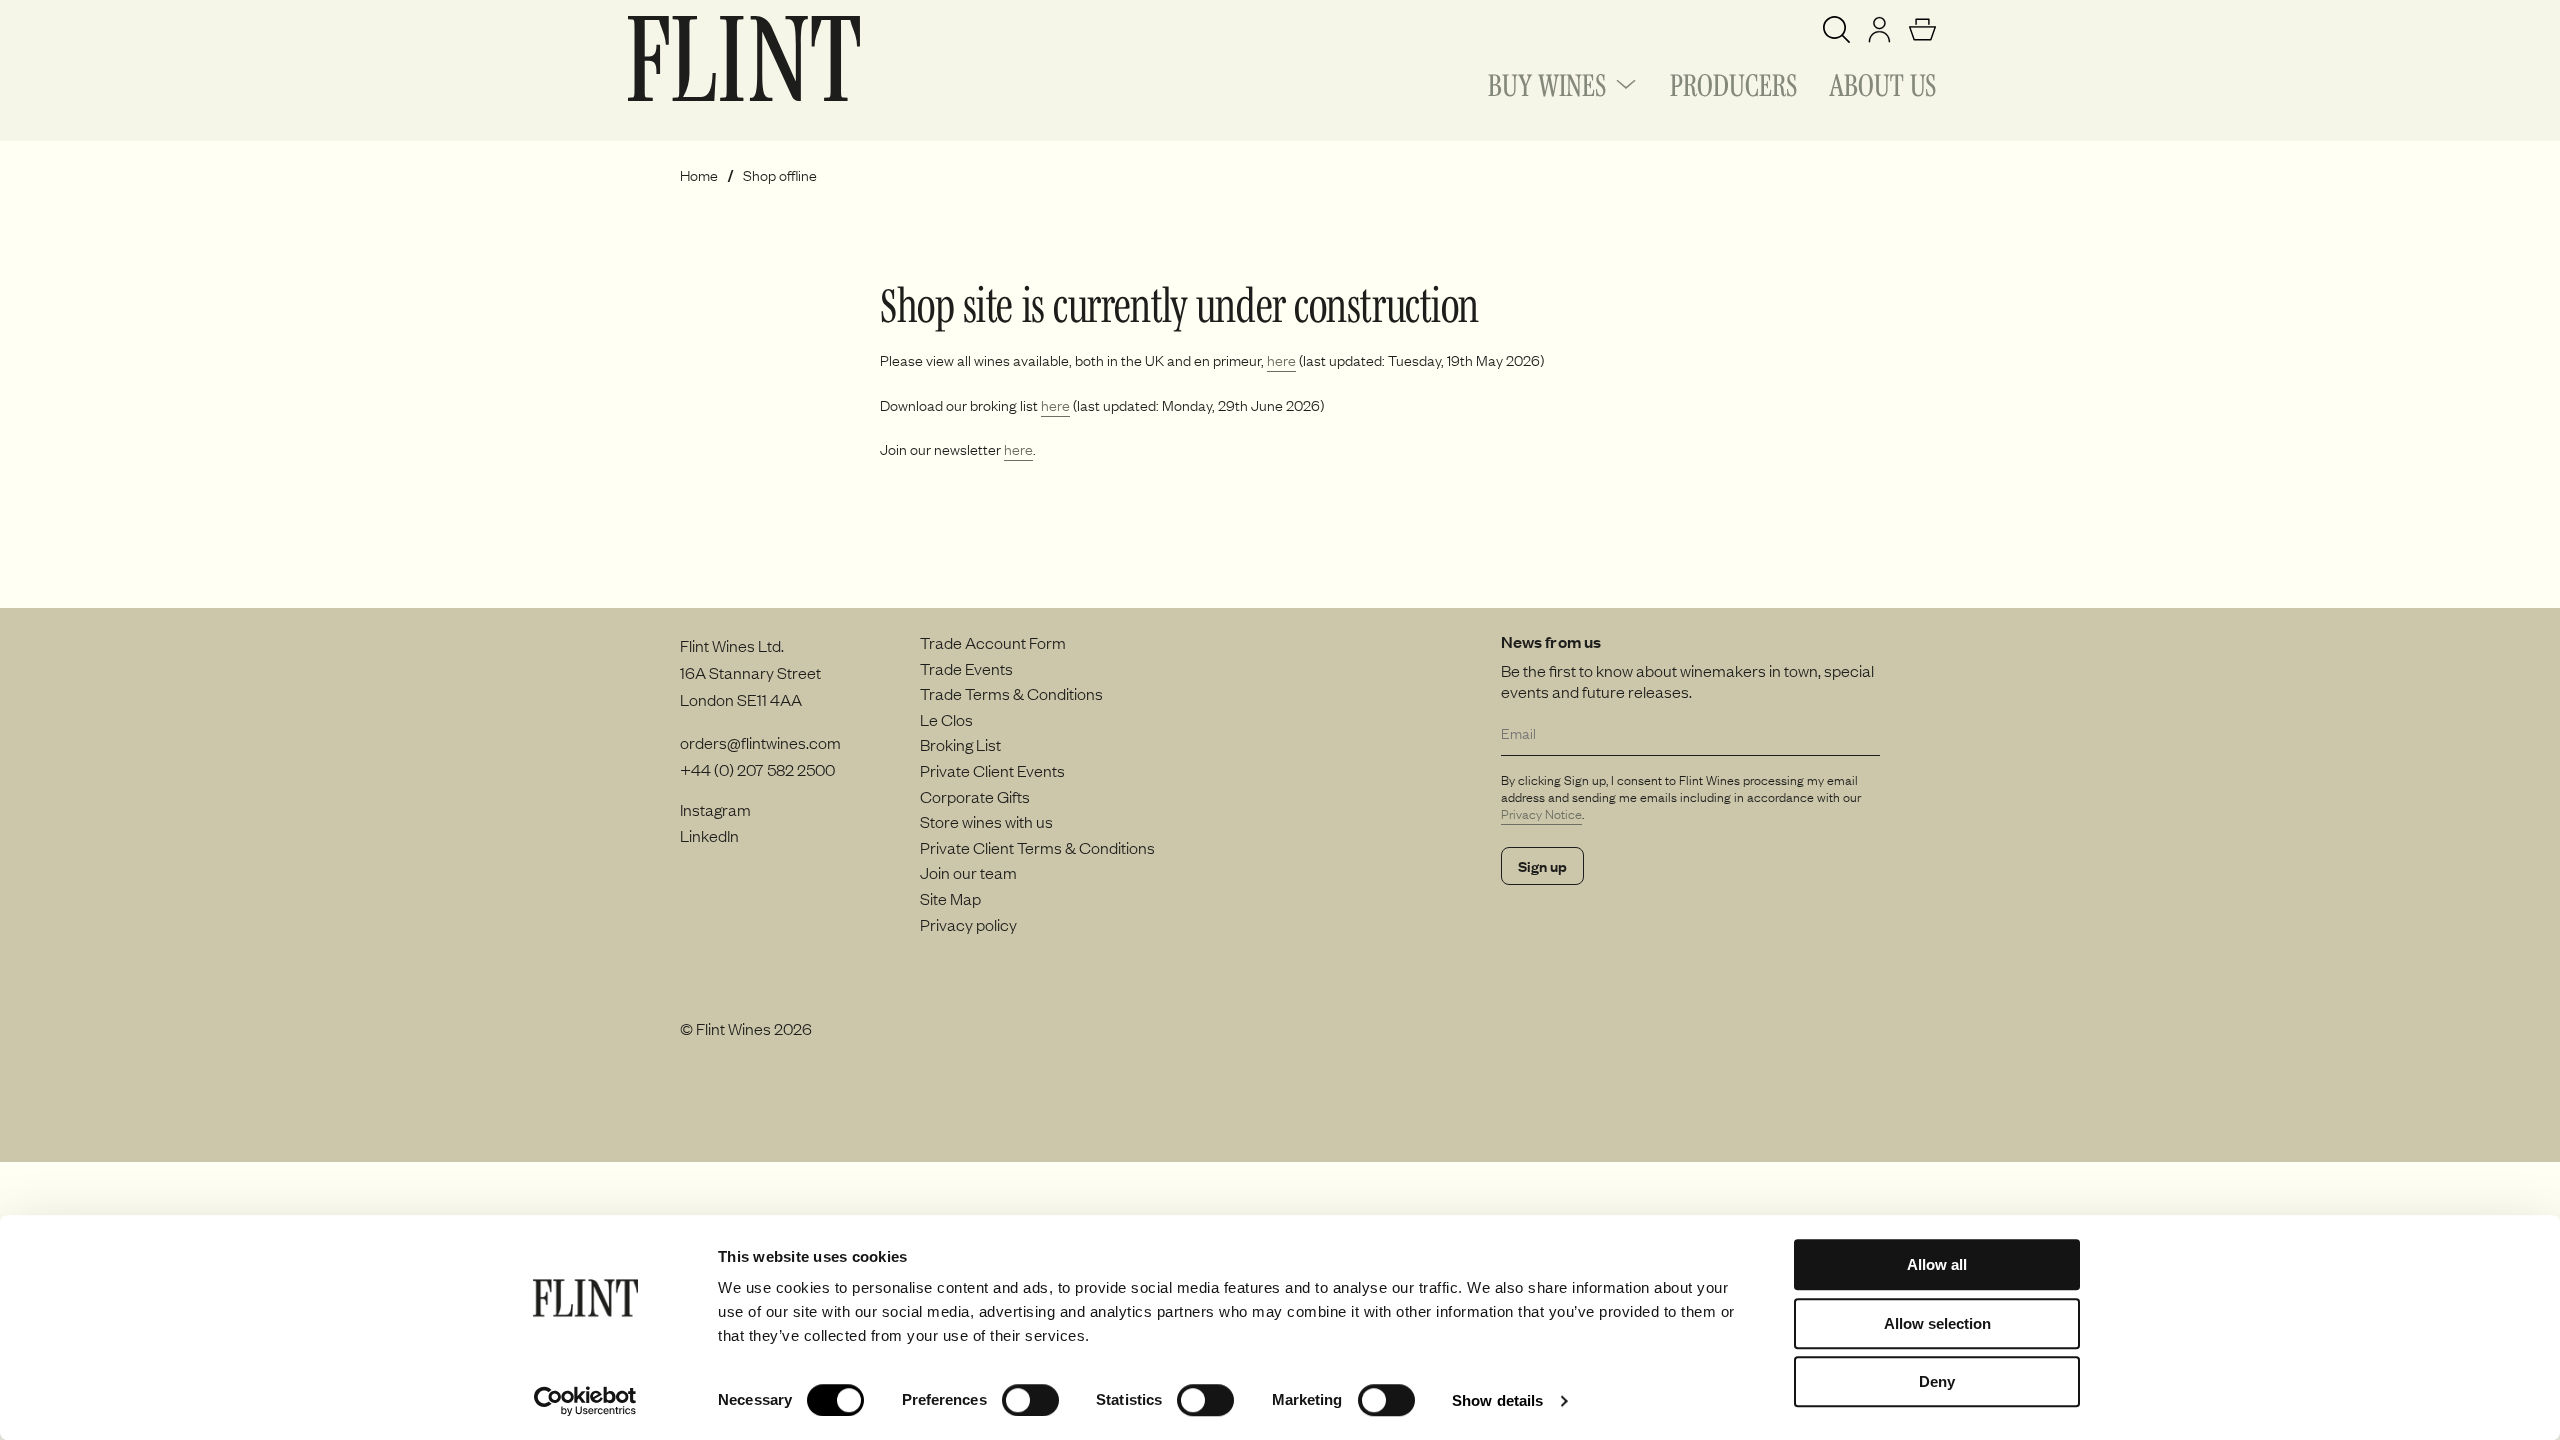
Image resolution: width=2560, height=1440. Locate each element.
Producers (1733, 82)
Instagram (715, 809)
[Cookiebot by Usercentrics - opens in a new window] (585, 1401)
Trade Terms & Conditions (1011, 693)
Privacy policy (968, 924)
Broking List (960, 744)
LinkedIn (709, 835)
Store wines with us (986, 821)
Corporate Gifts (975, 796)
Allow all (1937, 1264)
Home (699, 175)
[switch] (1030, 1400)
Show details (1497, 1400)
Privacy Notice (1541, 814)
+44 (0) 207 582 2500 (757, 769)
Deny (1937, 1381)
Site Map (950, 898)
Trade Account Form (993, 642)
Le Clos (946, 719)
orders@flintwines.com (760, 742)
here (1281, 360)
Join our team (968, 872)
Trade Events (966, 668)
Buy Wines (1547, 82)
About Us (1882, 82)
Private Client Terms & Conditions (1037, 847)
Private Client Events (992, 770)
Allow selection (1937, 1323)
